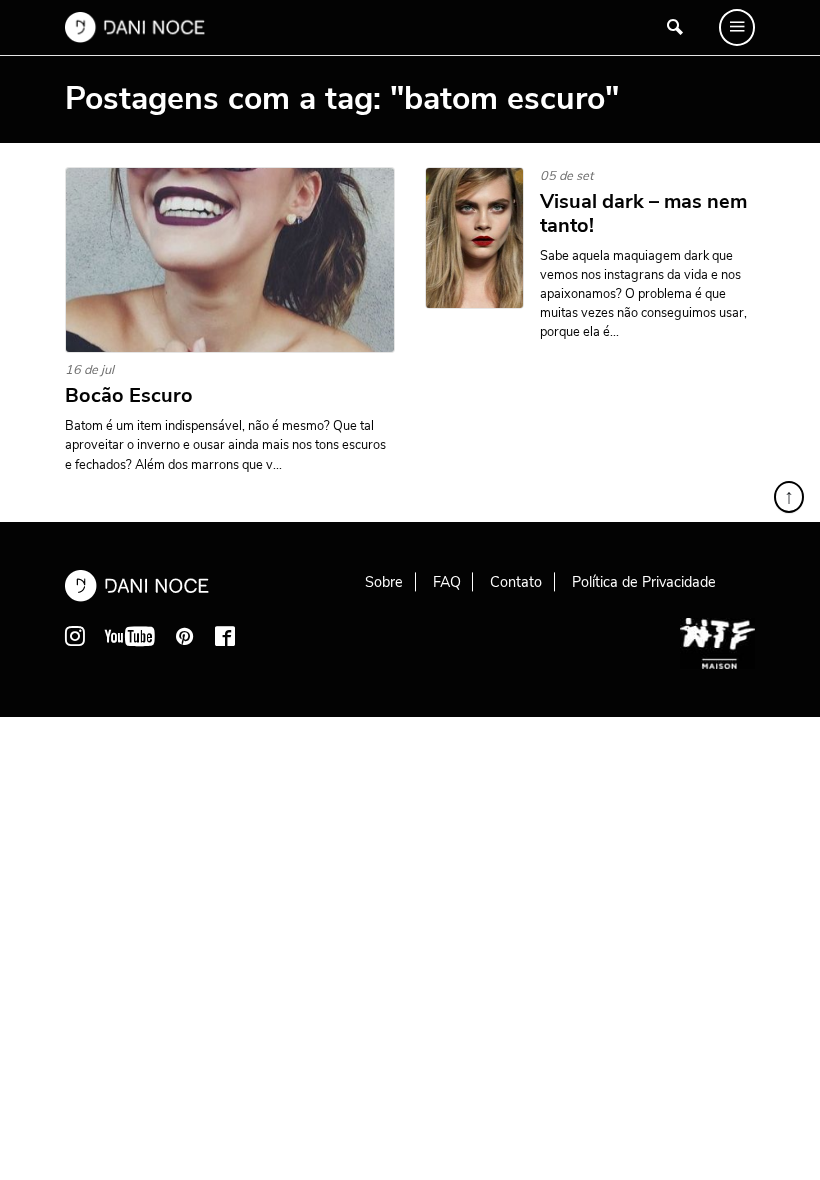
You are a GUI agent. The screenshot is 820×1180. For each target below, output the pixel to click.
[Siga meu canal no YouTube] (130, 636)
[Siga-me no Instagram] (75, 636)
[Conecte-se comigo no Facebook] (225, 636)
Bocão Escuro (129, 396)
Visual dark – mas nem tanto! (643, 214)
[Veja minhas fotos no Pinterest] (185, 636)
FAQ (447, 582)
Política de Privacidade (644, 582)
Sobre (384, 582)
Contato (516, 582)
